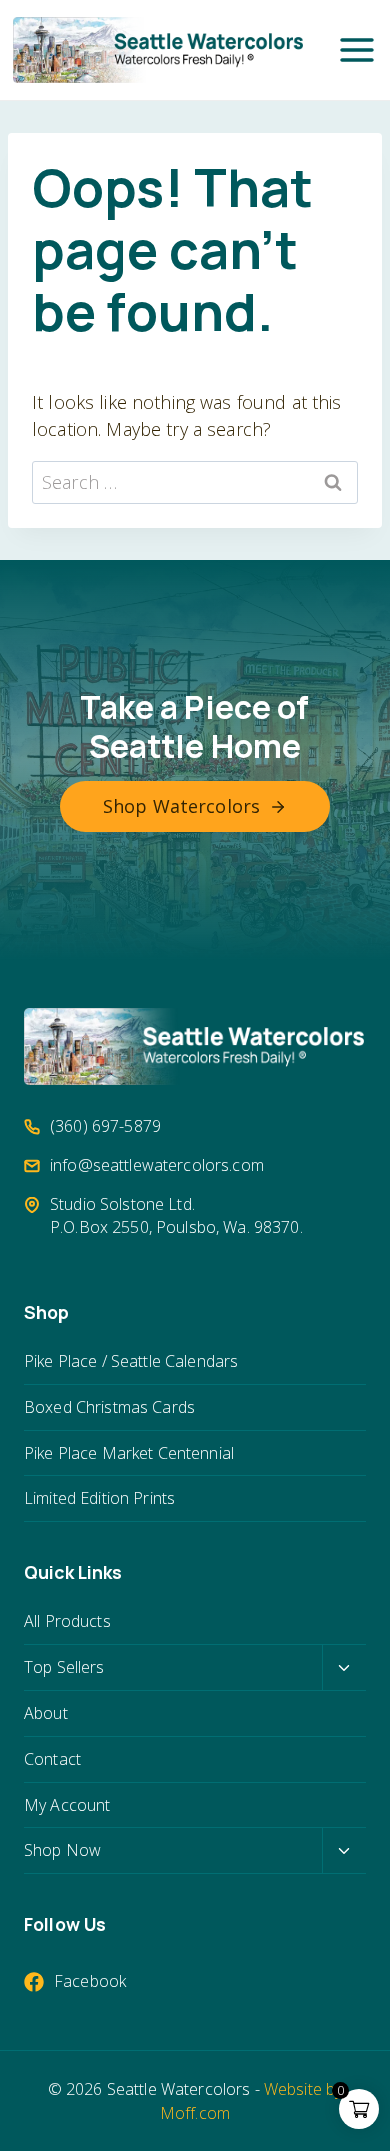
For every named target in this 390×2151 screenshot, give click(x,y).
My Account (67, 1805)
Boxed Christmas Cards (109, 1407)
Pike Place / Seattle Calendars (131, 1361)
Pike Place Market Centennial (129, 1453)
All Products (67, 1621)
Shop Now (62, 1850)
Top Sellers (64, 1667)
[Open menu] (357, 50)
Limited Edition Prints (99, 1498)
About (46, 1713)
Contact (52, 1759)
